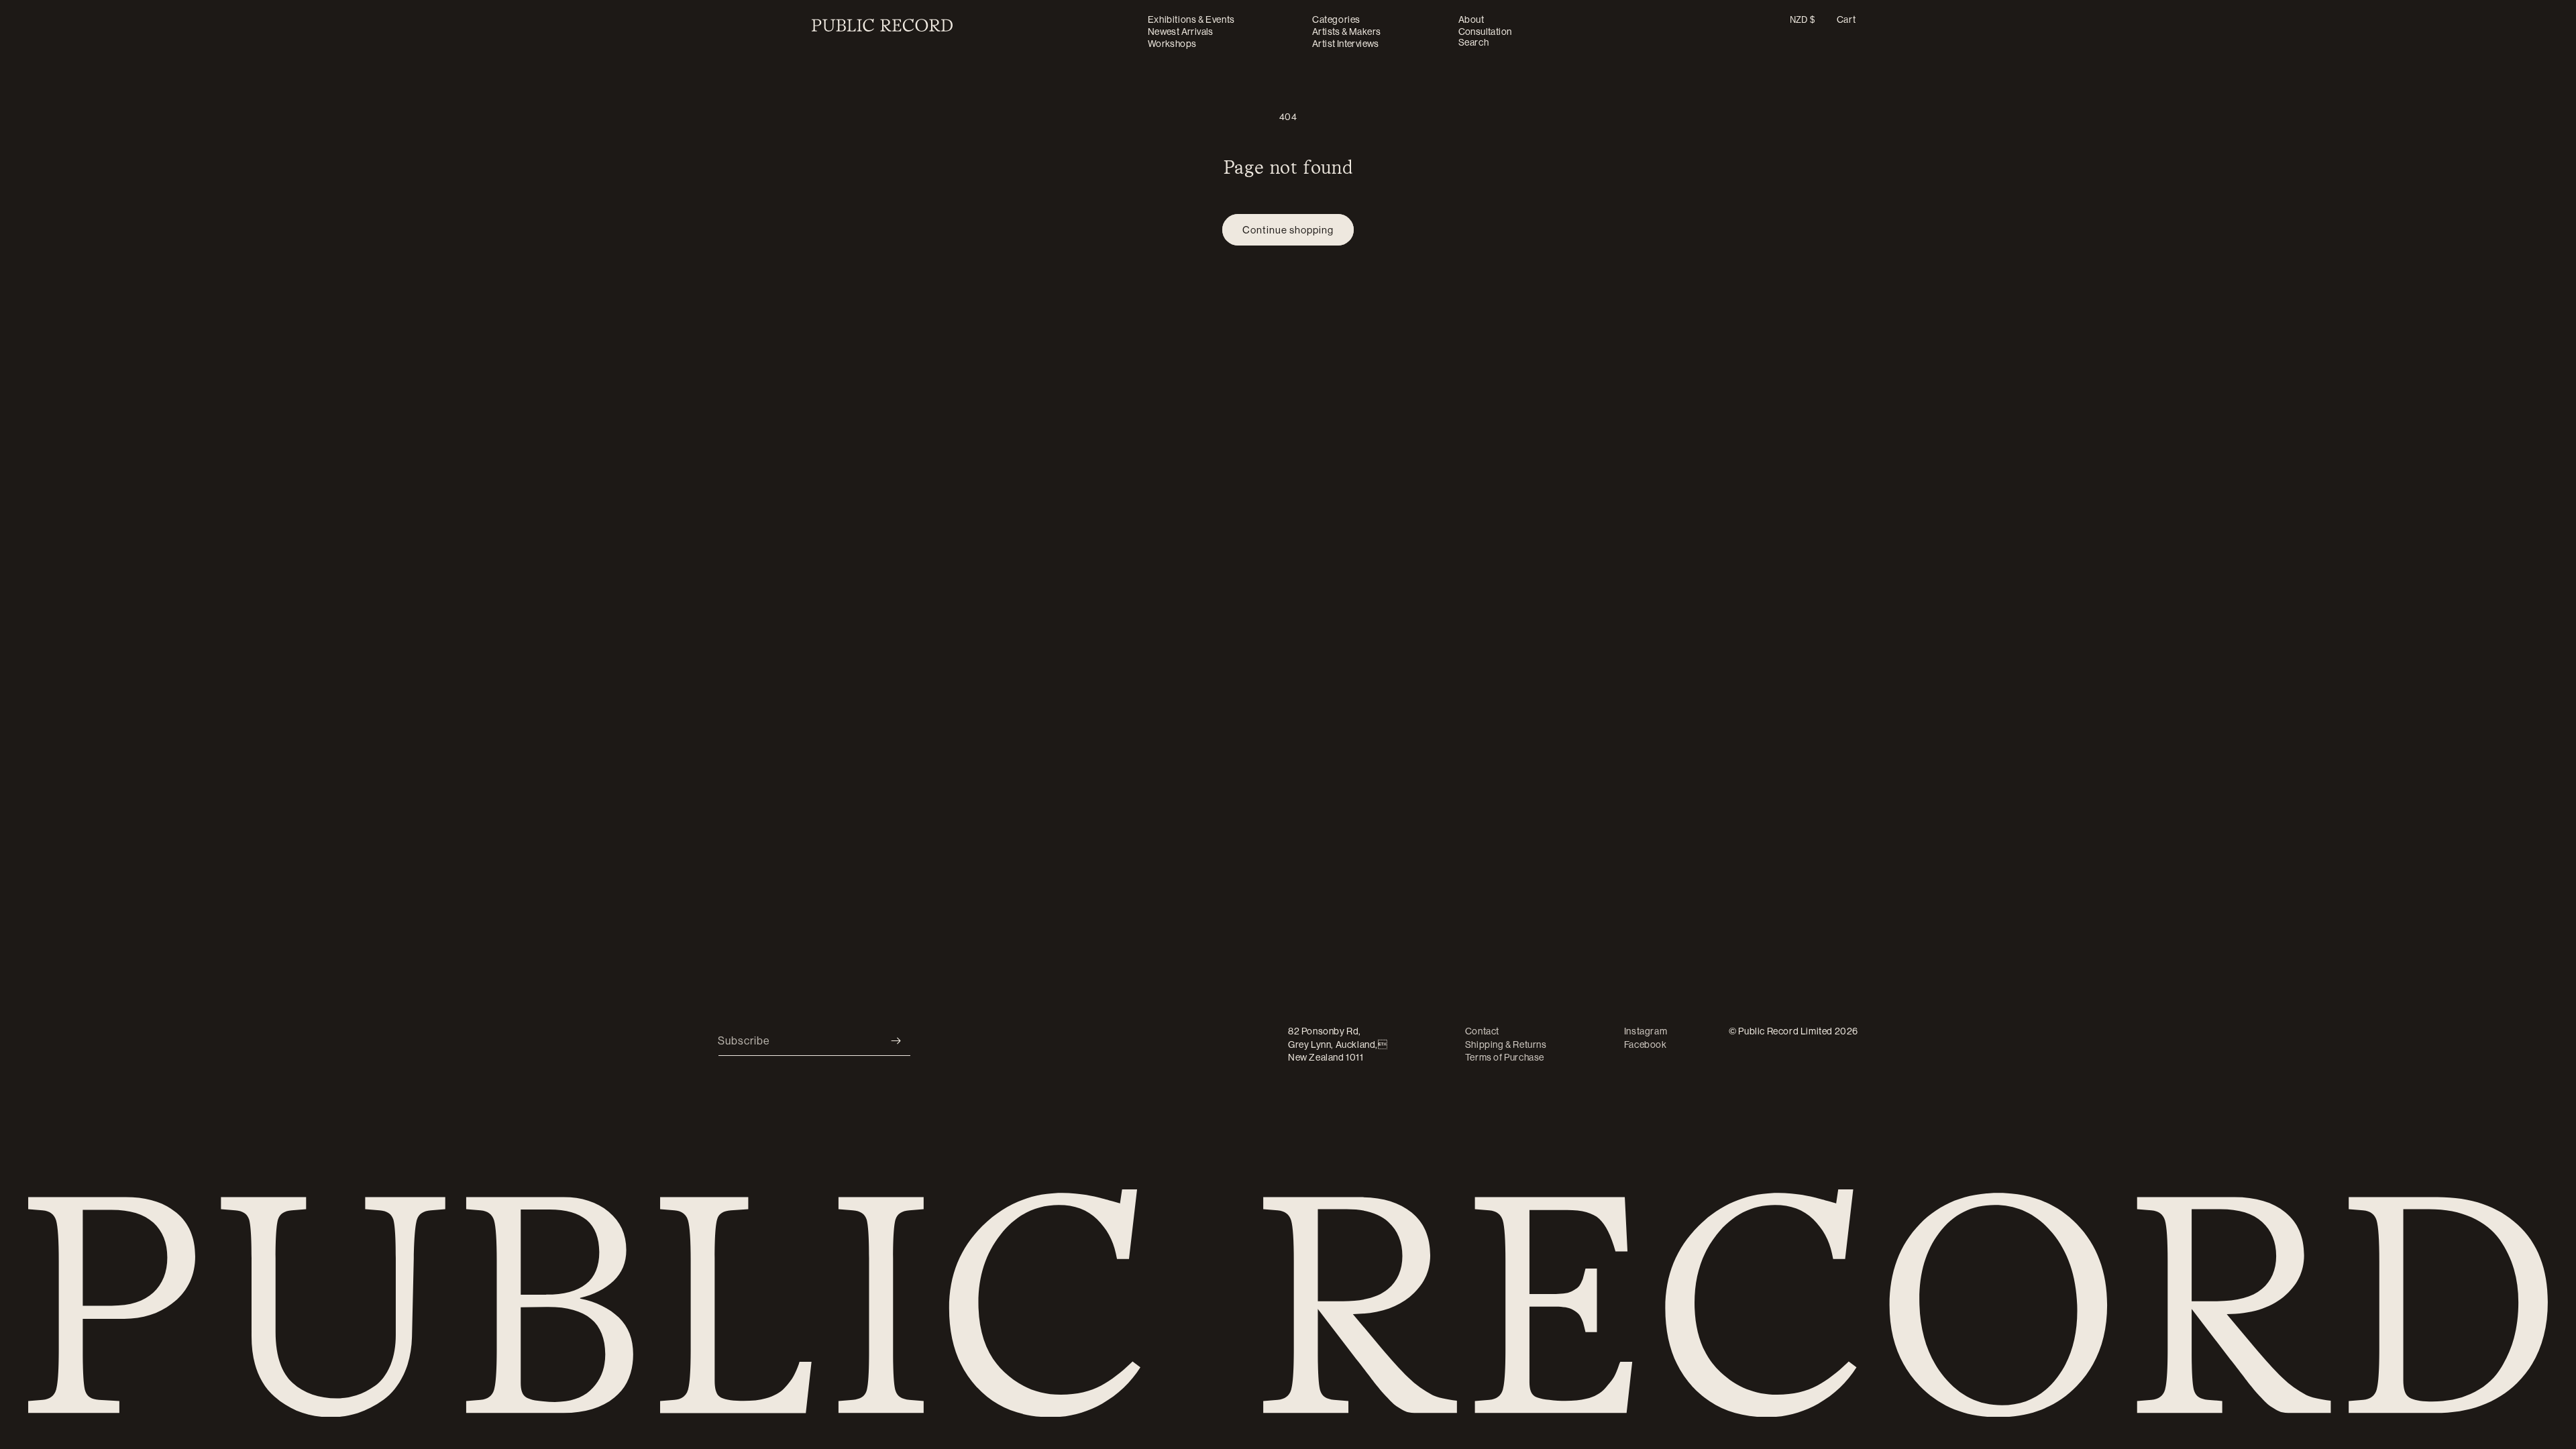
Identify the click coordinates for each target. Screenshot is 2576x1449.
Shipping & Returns (1506, 1044)
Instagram (1646, 1031)
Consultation (1485, 32)
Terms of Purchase (1505, 1057)
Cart (1846, 19)
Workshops (1172, 44)
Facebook (1646, 1044)
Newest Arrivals (1181, 32)
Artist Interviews (1346, 44)
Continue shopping (1288, 230)
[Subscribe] (896, 1041)
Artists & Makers (1346, 32)
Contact (1482, 1031)
